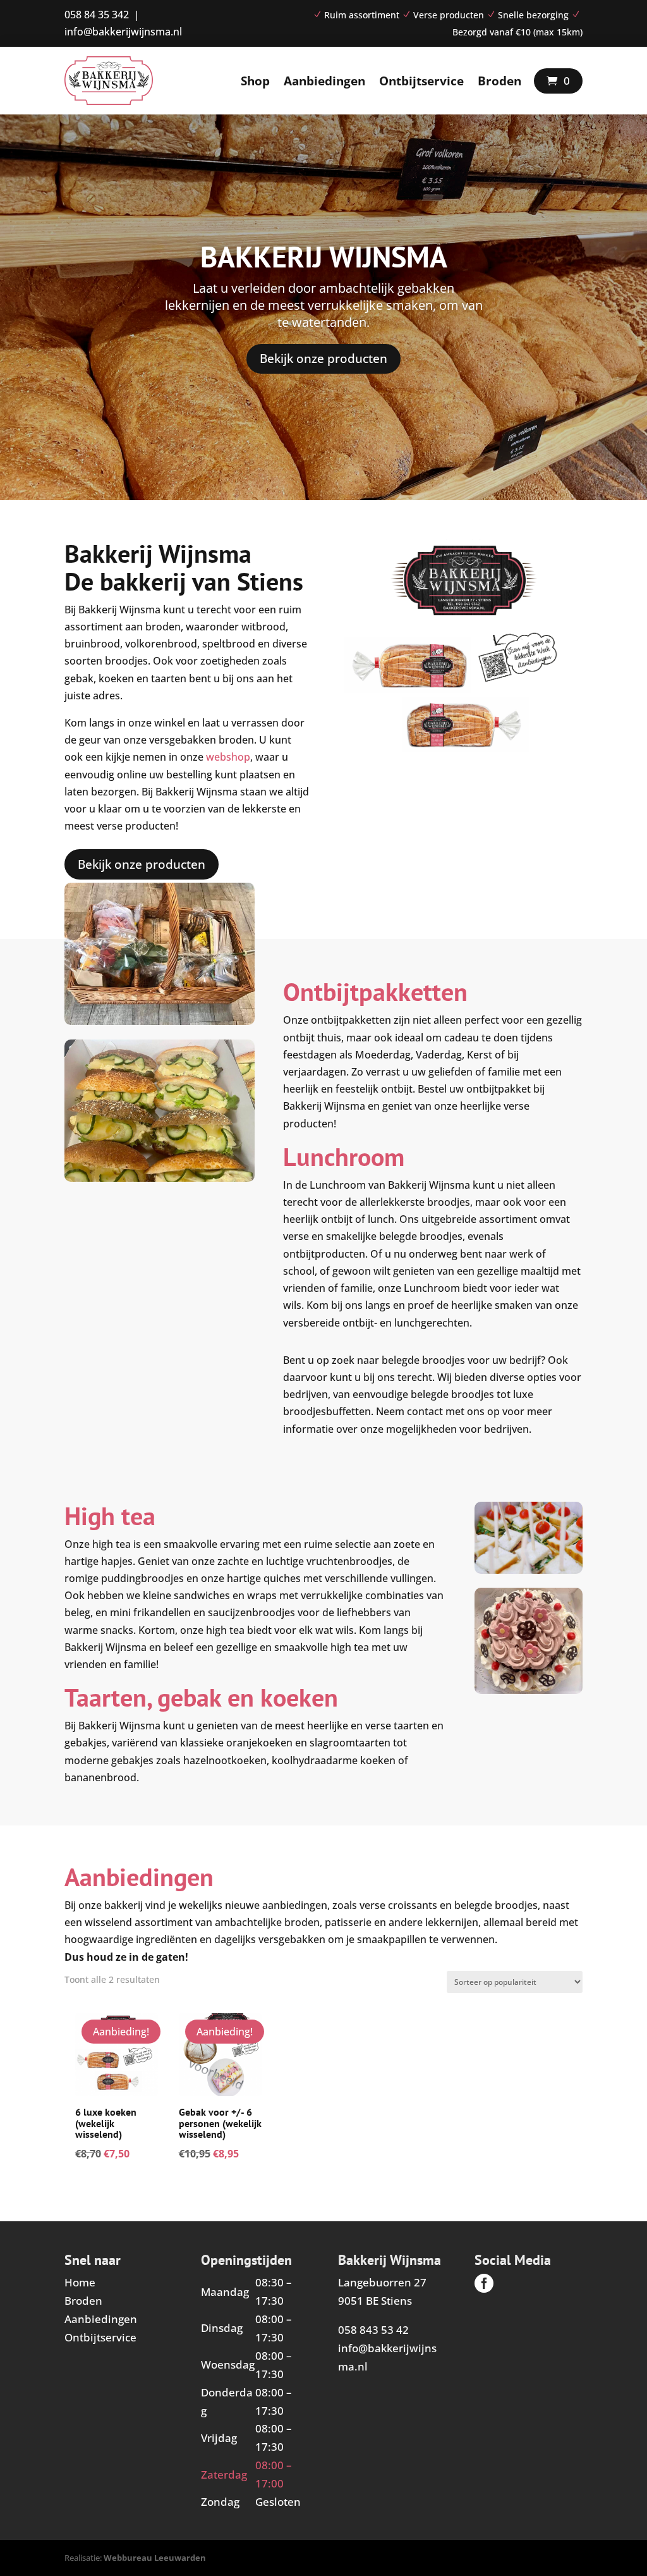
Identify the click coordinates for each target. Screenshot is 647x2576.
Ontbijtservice (421, 81)
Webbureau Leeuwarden (155, 2558)
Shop (255, 81)
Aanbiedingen (324, 81)
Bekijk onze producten (323, 359)
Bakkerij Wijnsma (324, 257)
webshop (228, 757)
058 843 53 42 (373, 2330)
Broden (499, 81)
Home (80, 2282)
